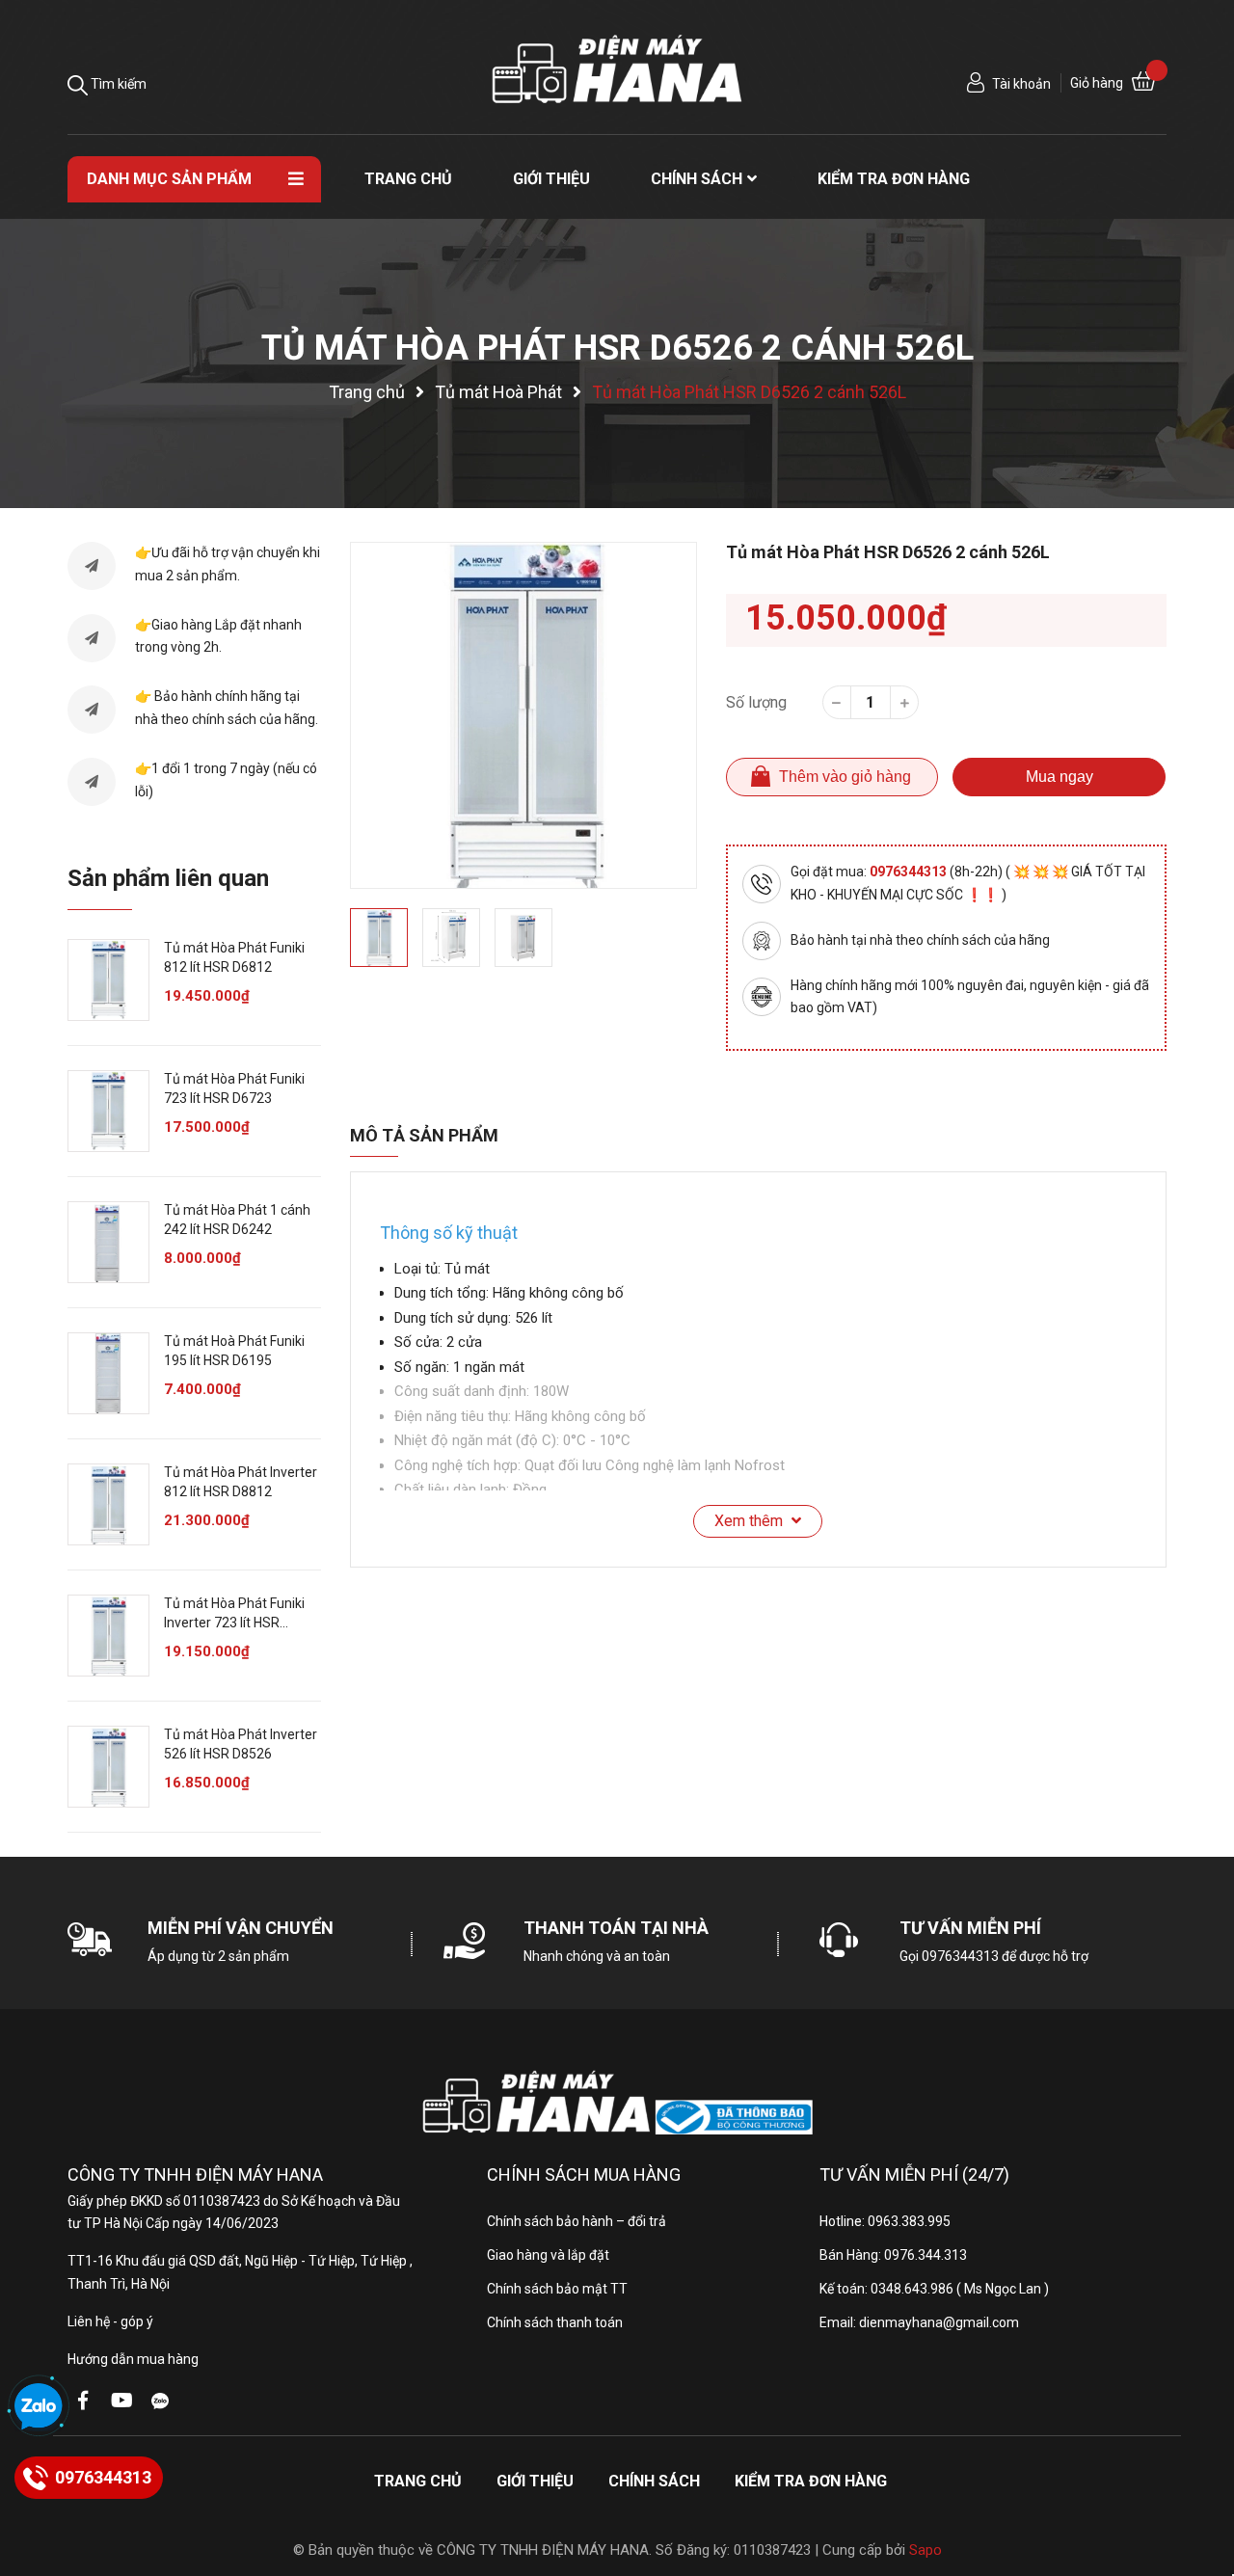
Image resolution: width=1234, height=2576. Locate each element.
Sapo (925, 2550)
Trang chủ (418, 2481)
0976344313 (910, 872)
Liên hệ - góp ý (110, 2321)
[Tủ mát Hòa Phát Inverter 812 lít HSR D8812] (108, 1504)
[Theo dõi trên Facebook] (83, 2401)
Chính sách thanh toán (555, 2322)
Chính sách (654, 2481)
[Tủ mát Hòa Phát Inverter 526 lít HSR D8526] (108, 1767)
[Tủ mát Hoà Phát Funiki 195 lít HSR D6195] (108, 1373)
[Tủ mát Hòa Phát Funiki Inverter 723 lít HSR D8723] (108, 1636)
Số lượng (756, 702)
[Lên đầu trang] (1200, 2484)
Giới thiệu (535, 2481)
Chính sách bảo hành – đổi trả (577, 2221)
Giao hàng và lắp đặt (548, 2255)
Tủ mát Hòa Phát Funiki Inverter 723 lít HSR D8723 (234, 1622)
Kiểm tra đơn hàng (811, 2481)
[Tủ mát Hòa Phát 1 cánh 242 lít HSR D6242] (108, 1242)
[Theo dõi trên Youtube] (121, 2401)
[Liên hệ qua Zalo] (39, 2407)
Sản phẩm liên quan (168, 878)
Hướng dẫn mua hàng (133, 2359)
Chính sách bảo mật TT (557, 2289)
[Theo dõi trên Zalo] (160, 2401)
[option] (523, 715)
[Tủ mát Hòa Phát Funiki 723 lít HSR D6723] (108, 1111)
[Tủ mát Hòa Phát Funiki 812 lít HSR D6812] (108, 980)
